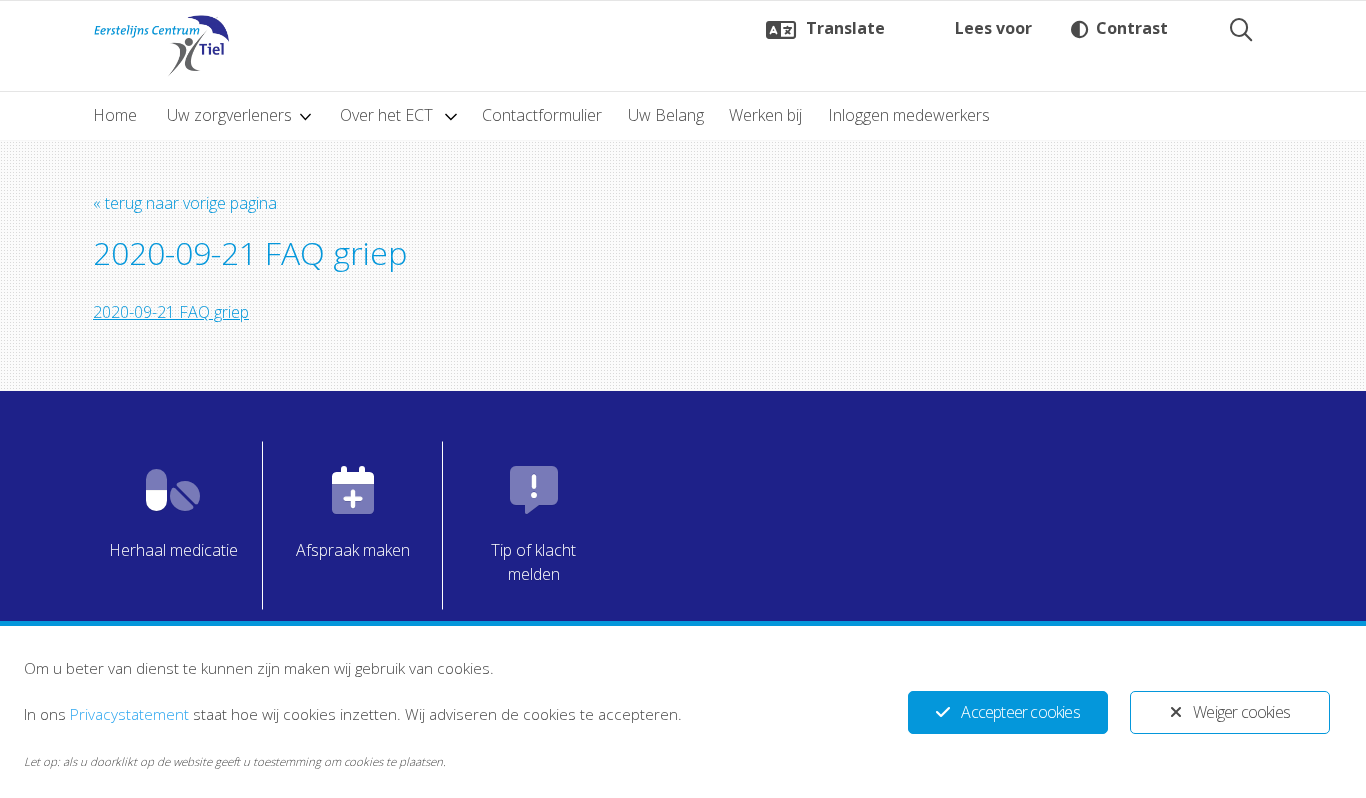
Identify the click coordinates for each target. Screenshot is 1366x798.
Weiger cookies (1241, 712)
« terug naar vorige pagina (185, 203)
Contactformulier (542, 115)
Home (115, 115)
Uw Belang (666, 115)
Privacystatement (129, 714)
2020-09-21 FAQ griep (171, 312)
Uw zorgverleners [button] (229, 115)
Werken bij (765, 115)
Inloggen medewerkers (909, 115)
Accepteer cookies (1020, 712)
